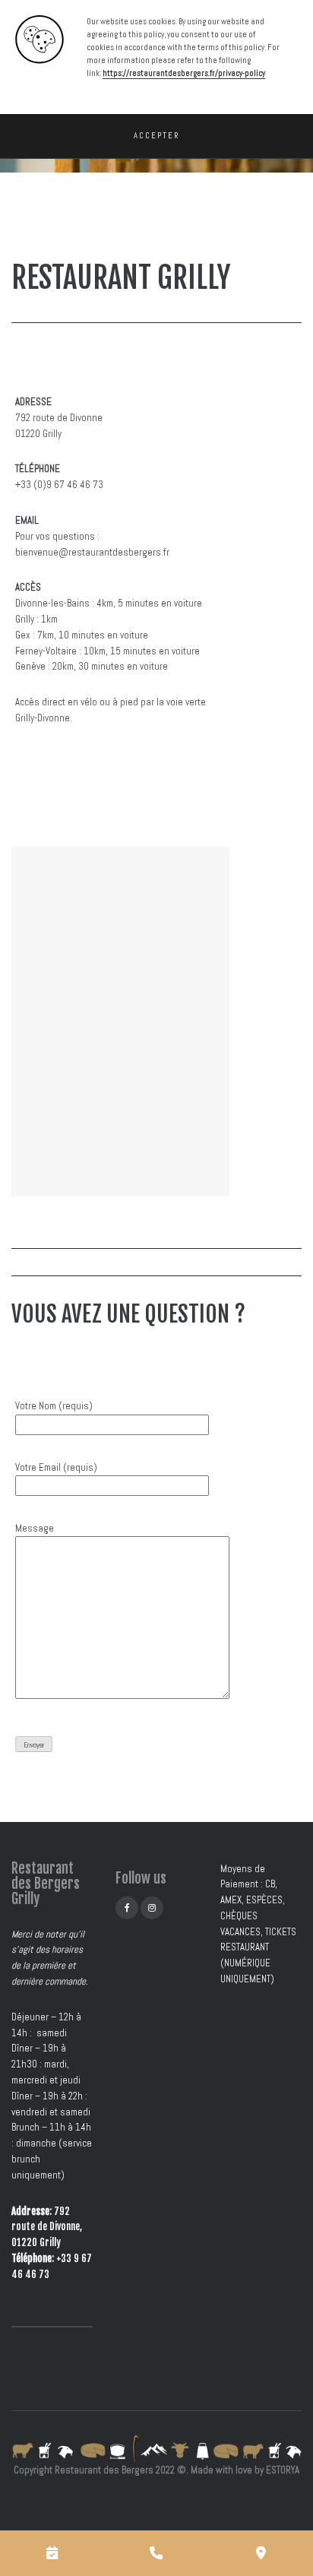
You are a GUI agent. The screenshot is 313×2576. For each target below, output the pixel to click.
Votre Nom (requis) (54, 1406)
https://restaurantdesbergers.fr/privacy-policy (184, 73)
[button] (156, 136)
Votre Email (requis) (56, 1467)
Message (35, 1528)
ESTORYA (283, 2470)
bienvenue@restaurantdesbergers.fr (92, 552)
